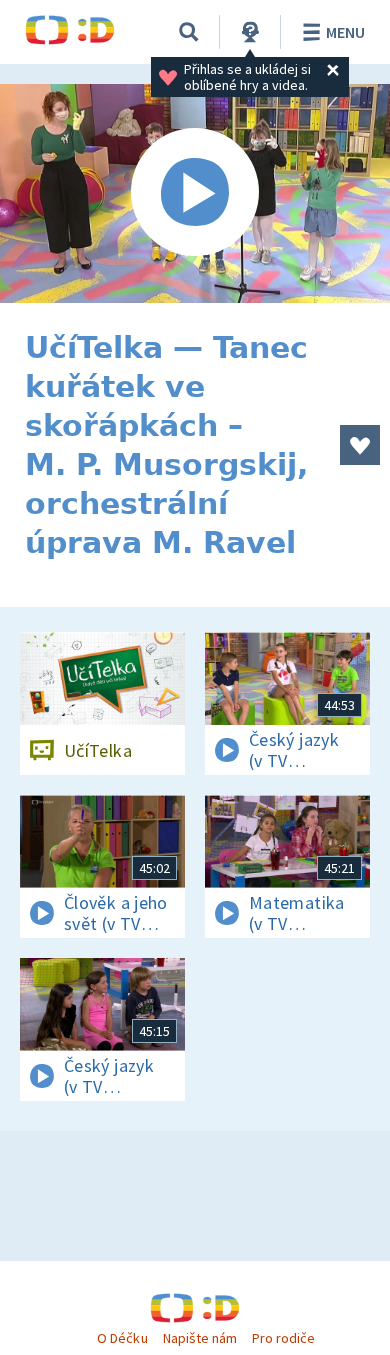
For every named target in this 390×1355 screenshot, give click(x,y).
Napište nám (200, 1338)
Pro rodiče (283, 1338)
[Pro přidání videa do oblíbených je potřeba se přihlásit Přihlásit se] (360, 445)
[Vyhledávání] (189, 32)
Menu (345, 32)
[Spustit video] (195, 193)
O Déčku (122, 1338)
